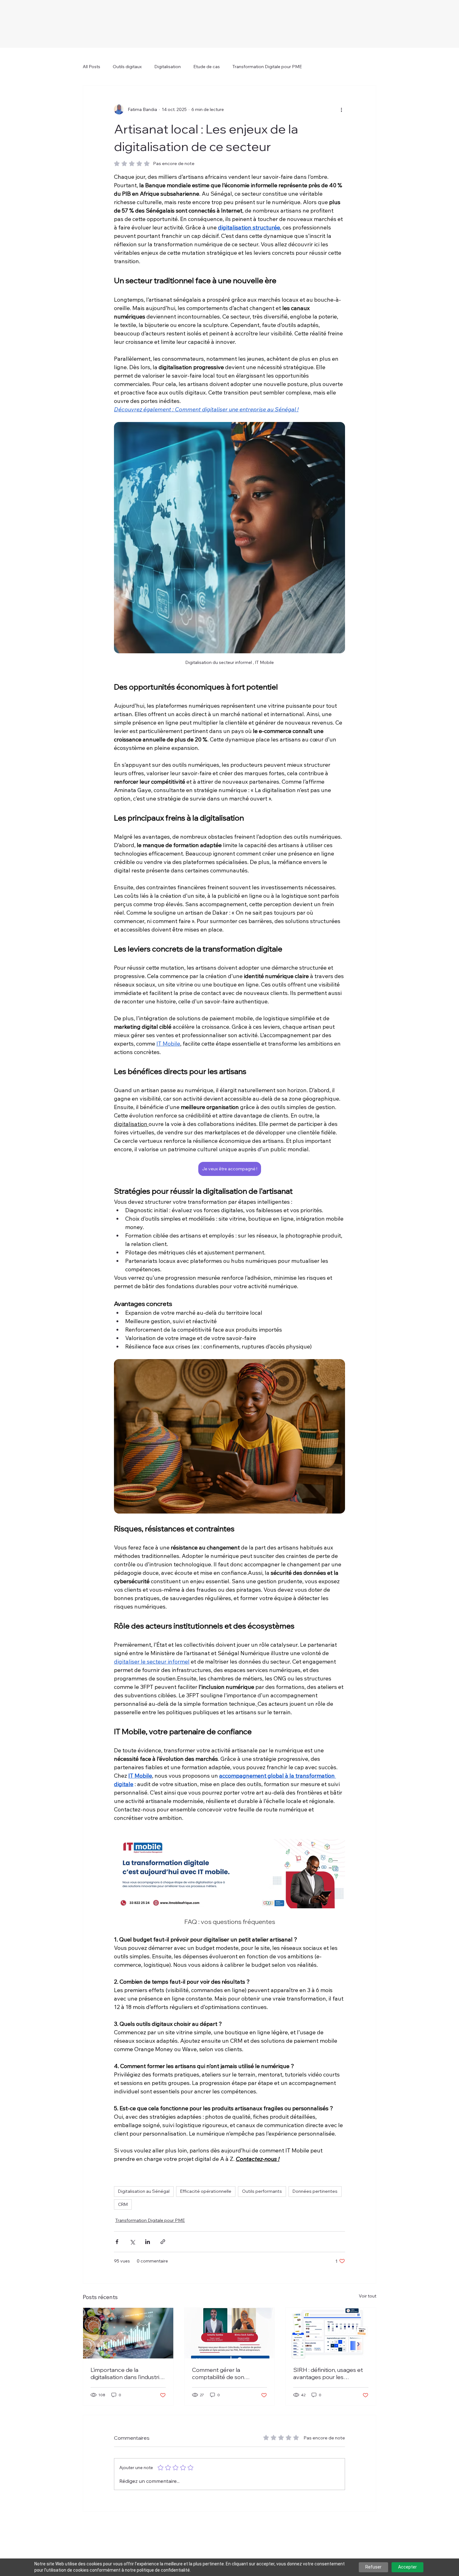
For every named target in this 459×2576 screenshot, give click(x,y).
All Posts (91, 67)
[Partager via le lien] (163, 2242)
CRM (123, 2204)
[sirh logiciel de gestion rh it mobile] (331, 2333)
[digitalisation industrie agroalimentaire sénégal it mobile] (128, 2333)
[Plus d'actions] (341, 109)
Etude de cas (207, 67)
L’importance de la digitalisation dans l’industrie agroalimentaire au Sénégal (127, 2373)
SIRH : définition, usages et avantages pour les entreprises (328, 2373)
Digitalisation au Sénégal (144, 2191)
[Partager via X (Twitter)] (132, 2242)
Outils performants (262, 2191)
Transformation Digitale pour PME (267, 67)
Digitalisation (168, 67)
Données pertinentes (315, 2191)
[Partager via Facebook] (117, 2242)
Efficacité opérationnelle (206, 2191)
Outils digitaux (127, 67)
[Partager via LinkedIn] (148, 2242)
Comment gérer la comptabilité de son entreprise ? (218, 2373)
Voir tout (368, 2296)
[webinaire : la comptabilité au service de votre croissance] (230, 2333)
